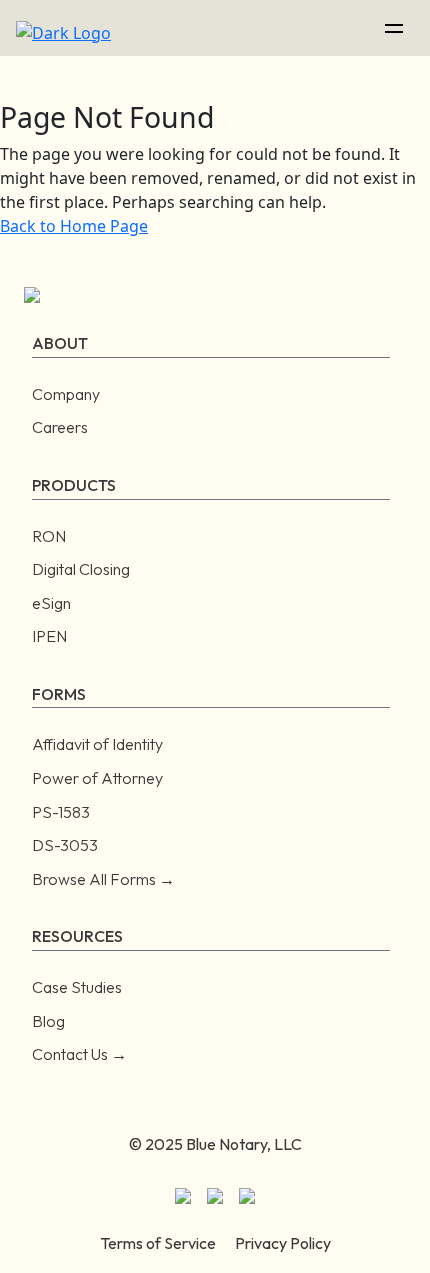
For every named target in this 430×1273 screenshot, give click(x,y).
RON (49, 536)
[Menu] (394, 28)
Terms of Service (158, 1243)
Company (66, 394)
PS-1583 (61, 812)
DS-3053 (65, 845)
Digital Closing (81, 569)
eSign (51, 603)
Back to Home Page (74, 226)
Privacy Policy (283, 1243)
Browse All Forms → (103, 879)
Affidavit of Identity (97, 744)
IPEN (49, 636)
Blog (48, 1021)
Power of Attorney (97, 778)
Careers (60, 427)
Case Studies (77, 987)
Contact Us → (79, 1054)
